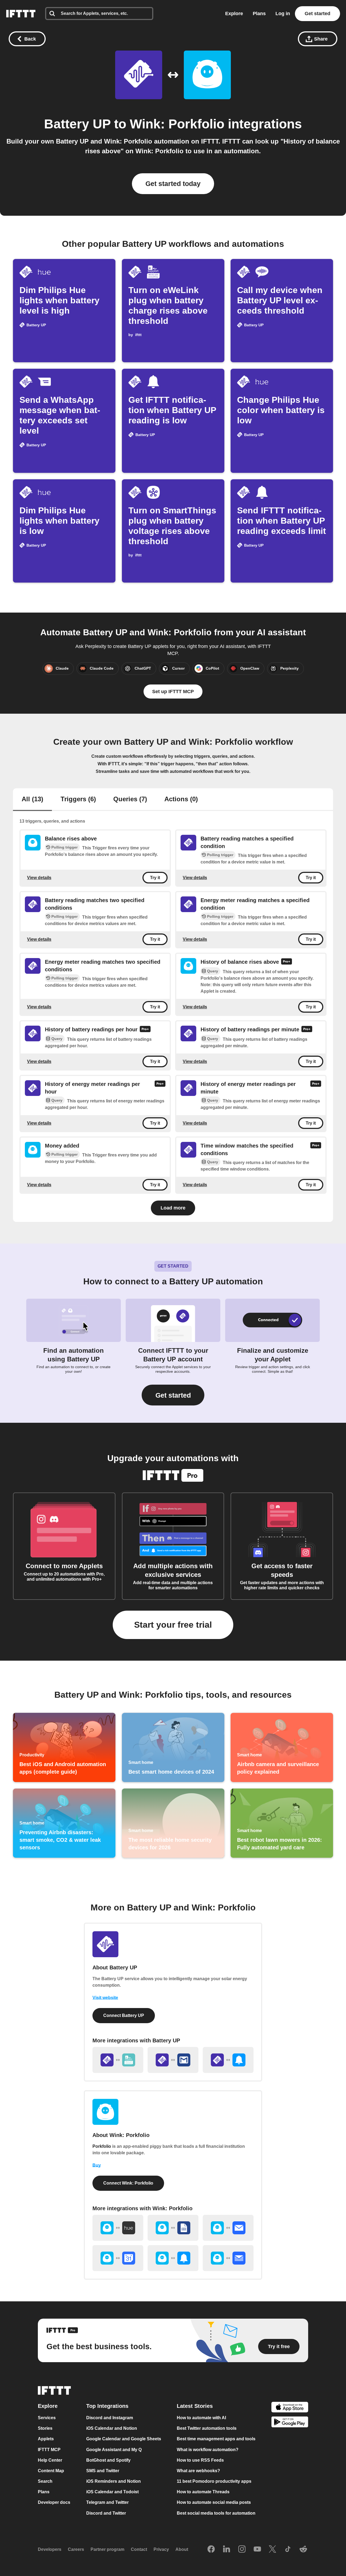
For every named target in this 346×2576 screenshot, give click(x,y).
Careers (76, 2549)
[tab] (32, 800)
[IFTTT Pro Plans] (287, 962)
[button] (173, 1395)
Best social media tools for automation (216, 2513)
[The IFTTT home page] (21, 14)
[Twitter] (272, 2550)
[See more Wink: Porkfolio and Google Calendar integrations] (118, 2258)
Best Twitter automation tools (207, 2428)
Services (47, 2418)
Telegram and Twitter (107, 2503)
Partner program (107, 2549)
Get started (317, 14)
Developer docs (54, 2503)
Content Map (51, 2471)
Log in (283, 14)
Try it (155, 878)
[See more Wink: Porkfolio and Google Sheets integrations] (173, 2228)
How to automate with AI (201, 2418)
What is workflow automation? (208, 2450)
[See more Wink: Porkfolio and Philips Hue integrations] (118, 2228)
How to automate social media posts (214, 2503)
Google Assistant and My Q (114, 2450)
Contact (139, 2549)
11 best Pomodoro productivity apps (214, 2481)
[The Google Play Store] (290, 2423)
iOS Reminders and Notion (114, 2481)
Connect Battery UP (124, 2015)
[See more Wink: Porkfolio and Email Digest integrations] (228, 2258)
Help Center (50, 2460)
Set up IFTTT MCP (173, 692)
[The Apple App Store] (290, 2408)
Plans (259, 14)
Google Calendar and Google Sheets (124, 2439)
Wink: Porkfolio (177, 124)
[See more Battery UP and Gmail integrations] (173, 2060)
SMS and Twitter (103, 2471)
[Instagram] (242, 2550)
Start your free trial (173, 1625)
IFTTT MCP (49, 2450)
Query (213, 971)
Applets (46, 2439)
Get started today (173, 184)
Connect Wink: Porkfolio (128, 2183)
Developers (50, 2549)
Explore (234, 14)
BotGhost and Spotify (108, 2460)
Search (45, 2481)
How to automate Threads (203, 2492)
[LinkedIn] (227, 2550)
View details (39, 877)
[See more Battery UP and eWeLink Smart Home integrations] (118, 2060)
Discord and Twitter (106, 2513)
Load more (173, 1208)
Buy (97, 2165)
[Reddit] (303, 2550)
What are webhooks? (198, 2471)
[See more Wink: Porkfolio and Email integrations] (228, 2228)
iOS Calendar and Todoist (112, 2492)
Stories (45, 2428)
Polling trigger (64, 847)
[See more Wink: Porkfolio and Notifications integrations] (173, 2258)
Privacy (161, 2549)
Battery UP (77, 124)
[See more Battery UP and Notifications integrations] (228, 2060)
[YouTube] (257, 2550)
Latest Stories (195, 2406)
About (182, 2549)
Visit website (105, 1998)
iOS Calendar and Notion (112, 2428)
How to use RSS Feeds (200, 2460)
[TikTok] (288, 2550)
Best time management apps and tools (216, 2439)
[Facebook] (211, 2550)
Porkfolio (102, 2146)
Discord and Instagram (110, 2418)
